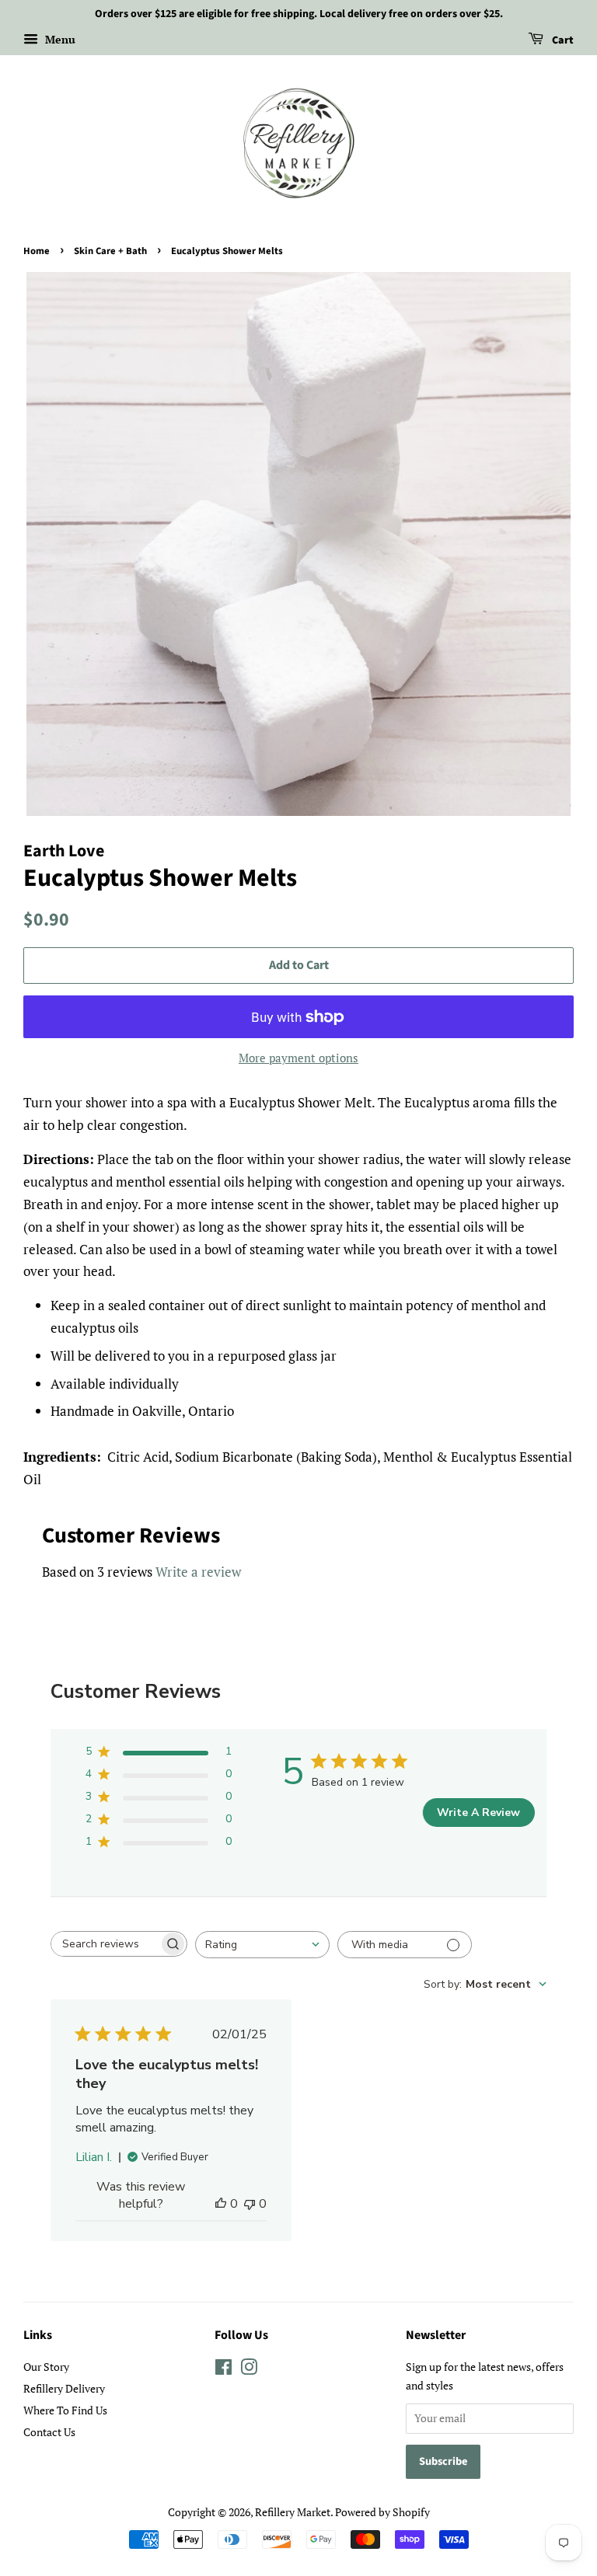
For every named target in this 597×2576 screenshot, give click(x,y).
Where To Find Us (65, 2410)
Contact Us (49, 2432)
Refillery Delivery (64, 2388)
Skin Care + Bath (110, 251)
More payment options (298, 1058)
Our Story (46, 2367)
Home (37, 251)
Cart (562, 40)
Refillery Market (293, 2512)
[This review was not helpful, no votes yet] (250, 2204)
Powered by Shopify (382, 2512)
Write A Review (478, 1813)
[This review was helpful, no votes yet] (221, 2204)
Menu (59, 39)
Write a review (198, 1572)
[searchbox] (105, 1944)
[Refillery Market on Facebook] (223, 2370)
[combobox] (262, 1945)
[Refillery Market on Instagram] (249, 2370)
